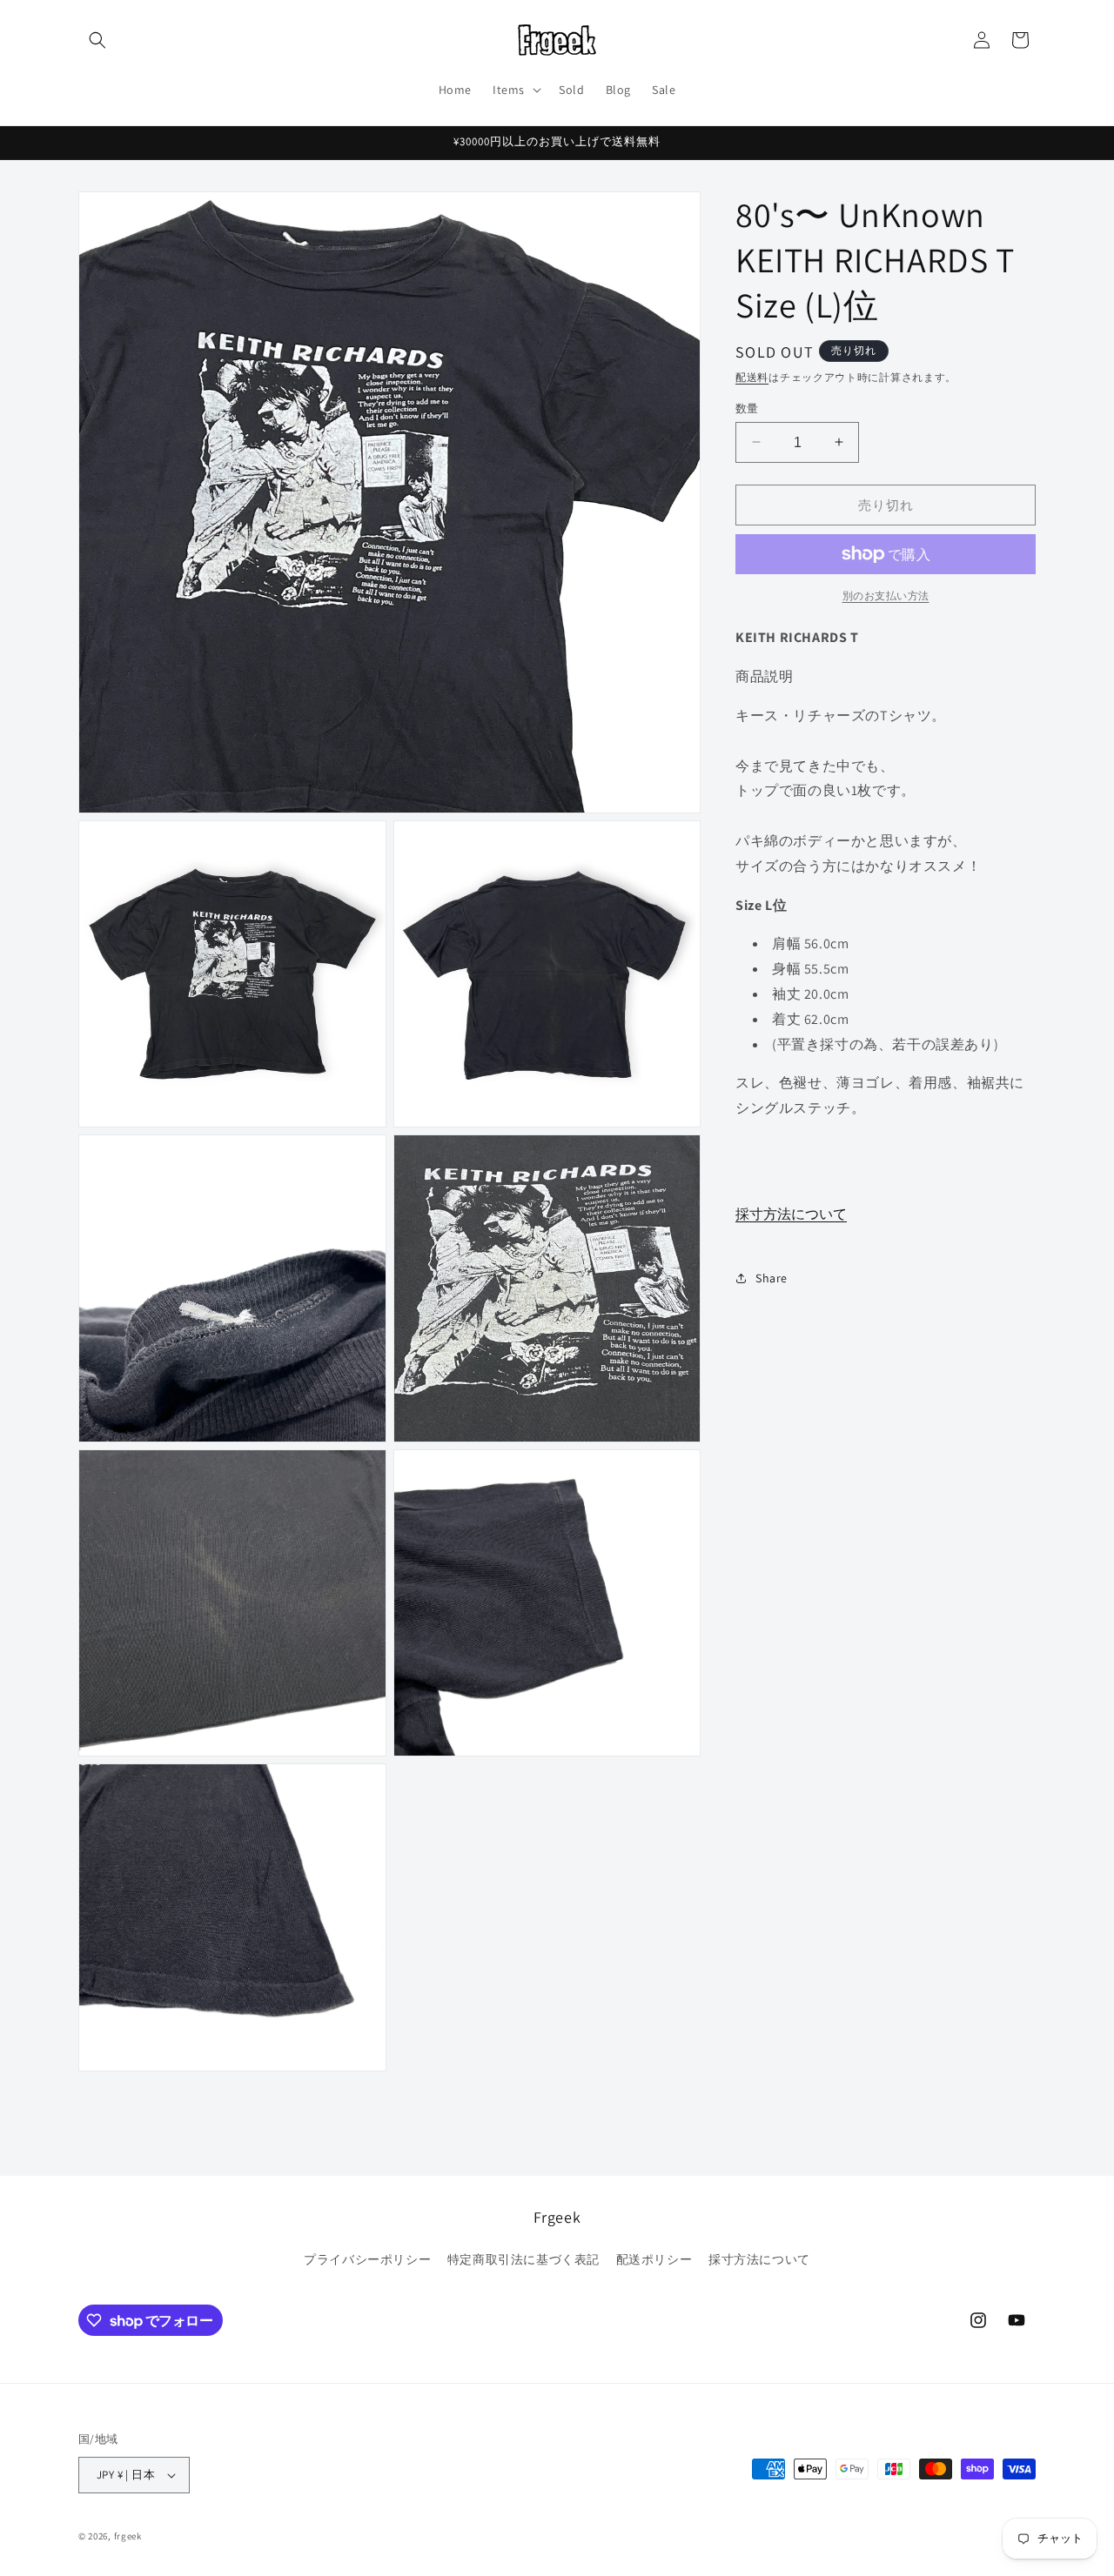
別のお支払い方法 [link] (886, 595)
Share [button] (772, 1277)
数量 (747, 408)
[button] (97, 40)
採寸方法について (791, 1213)
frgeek (128, 2536)
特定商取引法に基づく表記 (523, 2259)
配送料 (752, 377)
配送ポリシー (654, 2259)
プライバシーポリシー (367, 2259)
